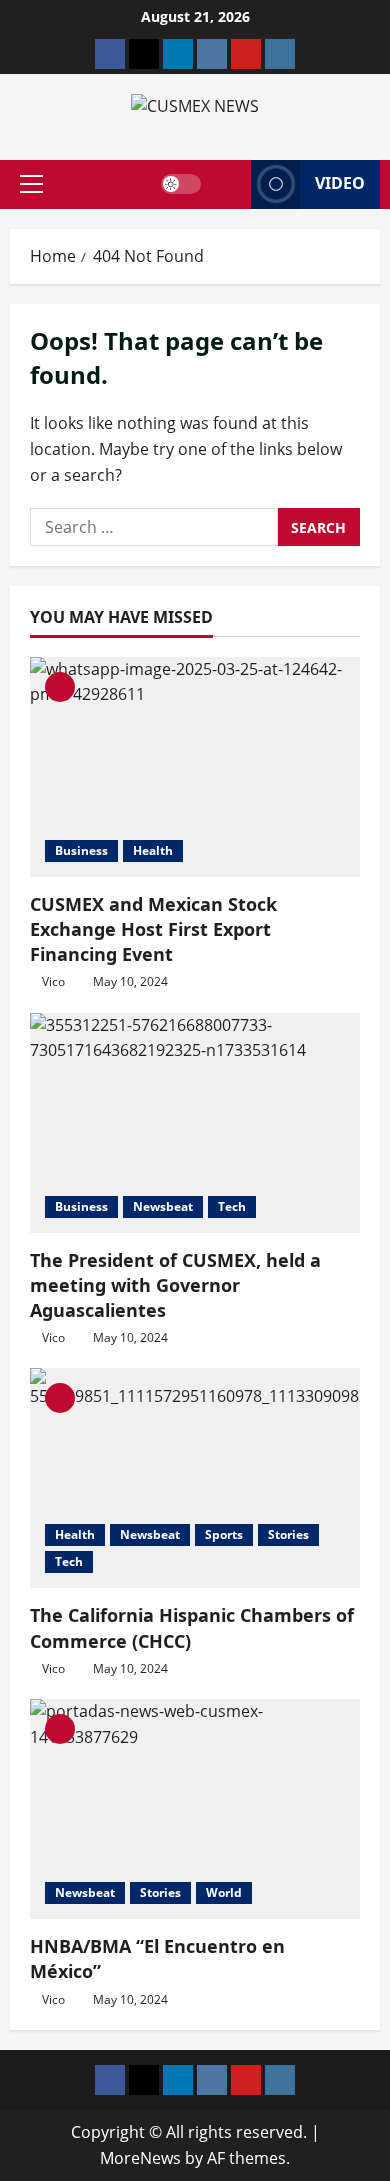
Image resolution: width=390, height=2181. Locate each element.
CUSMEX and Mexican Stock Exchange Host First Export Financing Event (153, 929)
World (224, 1892)
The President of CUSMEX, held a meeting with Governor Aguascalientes (175, 1285)
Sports (224, 1534)
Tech (232, 1206)
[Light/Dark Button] (181, 184)
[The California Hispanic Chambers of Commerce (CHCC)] (195, 1478)
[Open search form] (226, 184)
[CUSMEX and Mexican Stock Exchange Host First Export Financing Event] (195, 767)
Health (153, 850)
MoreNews (140, 2158)
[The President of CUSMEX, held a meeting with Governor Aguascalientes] (195, 1123)
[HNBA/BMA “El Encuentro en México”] (195, 1809)
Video (340, 183)
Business (81, 850)
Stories (288, 1534)
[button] (31, 184)
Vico (53, 981)
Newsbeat (163, 1206)
